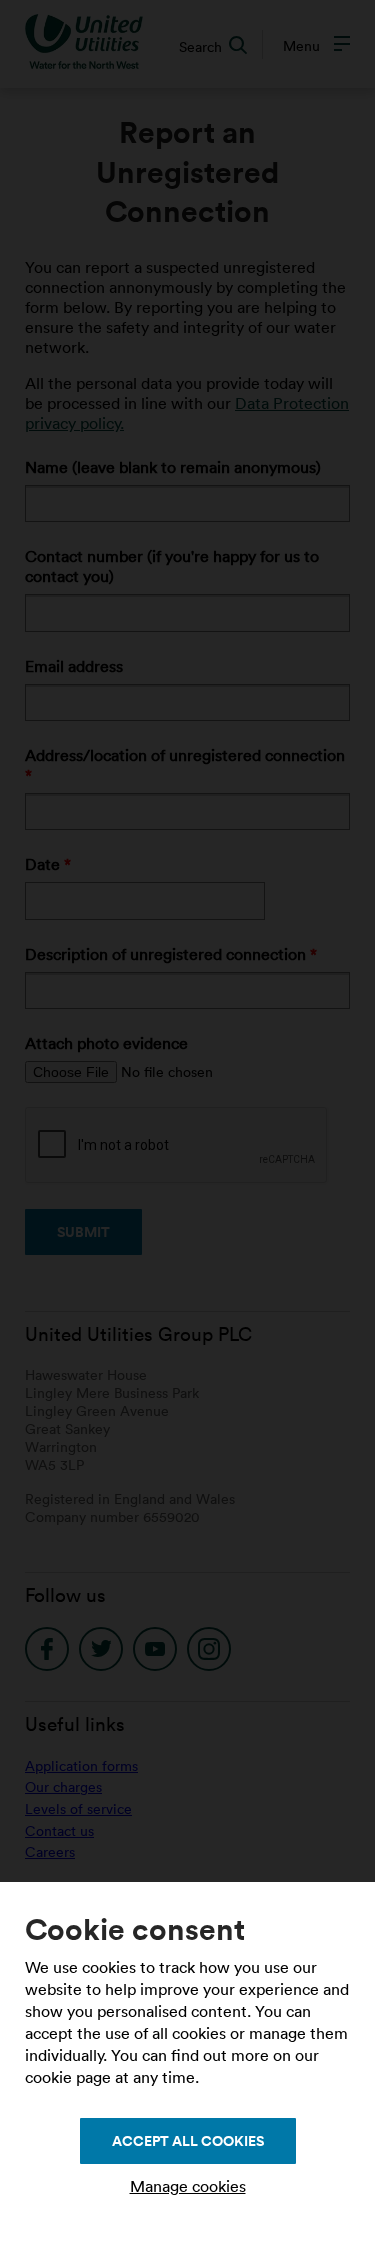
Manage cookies (188, 2186)
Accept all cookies (188, 2141)
